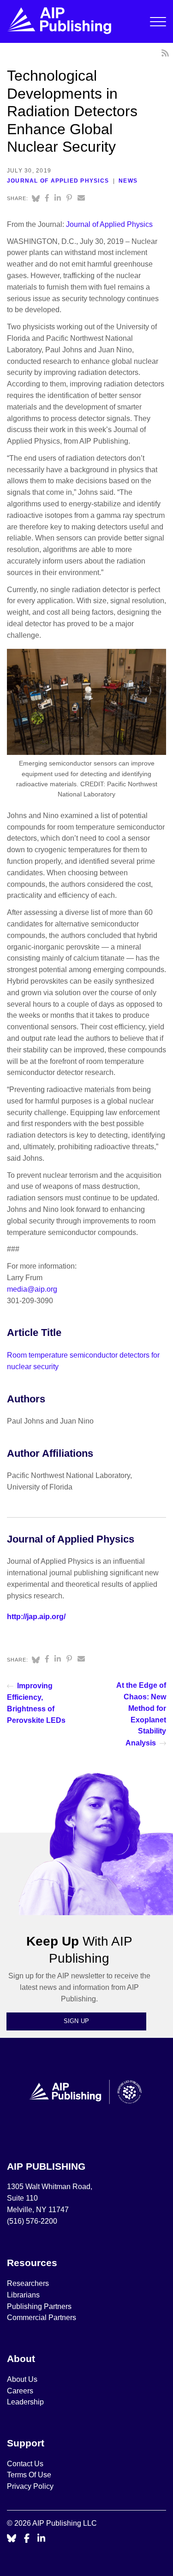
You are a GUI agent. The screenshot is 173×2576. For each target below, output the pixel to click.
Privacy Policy (30, 2486)
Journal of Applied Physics (58, 181)
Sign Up (77, 2021)
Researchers (28, 2283)
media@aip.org (32, 1289)
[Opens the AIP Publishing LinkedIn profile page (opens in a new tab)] (42, 2539)
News (128, 181)
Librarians (23, 2295)
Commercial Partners (42, 2318)
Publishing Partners (39, 2306)
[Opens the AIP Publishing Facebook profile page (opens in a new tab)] (27, 2539)
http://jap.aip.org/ (36, 1617)
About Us (22, 2379)
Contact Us (25, 2464)
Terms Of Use (29, 2475)
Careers (21, 2391)
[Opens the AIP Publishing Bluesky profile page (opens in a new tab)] (12, 2539)
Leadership (25, 2402)
